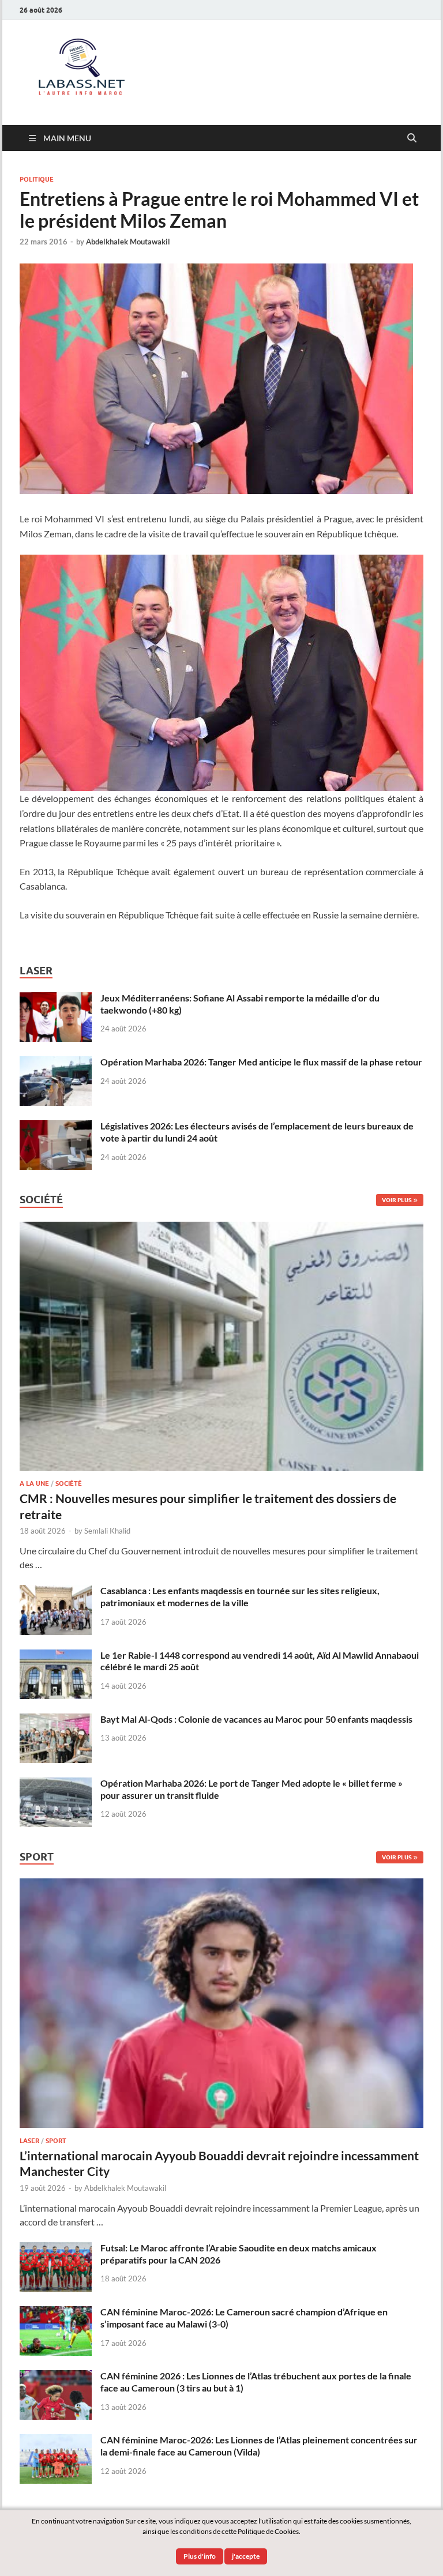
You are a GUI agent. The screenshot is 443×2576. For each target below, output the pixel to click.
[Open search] (412, 138)
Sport (56, 2141)
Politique (37, 179)
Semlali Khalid (107, 1531)
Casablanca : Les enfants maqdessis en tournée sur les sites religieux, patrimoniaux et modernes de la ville (240, 1596)
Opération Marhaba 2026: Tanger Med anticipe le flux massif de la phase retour (261, 1062)
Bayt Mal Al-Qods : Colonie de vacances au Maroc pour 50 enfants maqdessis (256, 1719)
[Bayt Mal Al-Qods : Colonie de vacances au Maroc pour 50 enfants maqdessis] (56, 1720)
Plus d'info (200, 2556)
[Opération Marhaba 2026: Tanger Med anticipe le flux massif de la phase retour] (56, 1063)
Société (69, 1483)
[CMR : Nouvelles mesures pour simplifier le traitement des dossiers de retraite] (221, 1228)
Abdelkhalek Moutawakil (128, 242)
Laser (29, 2141)
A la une (34, 1483)
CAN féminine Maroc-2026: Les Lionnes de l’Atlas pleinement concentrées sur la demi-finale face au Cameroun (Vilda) (259, 2446)
